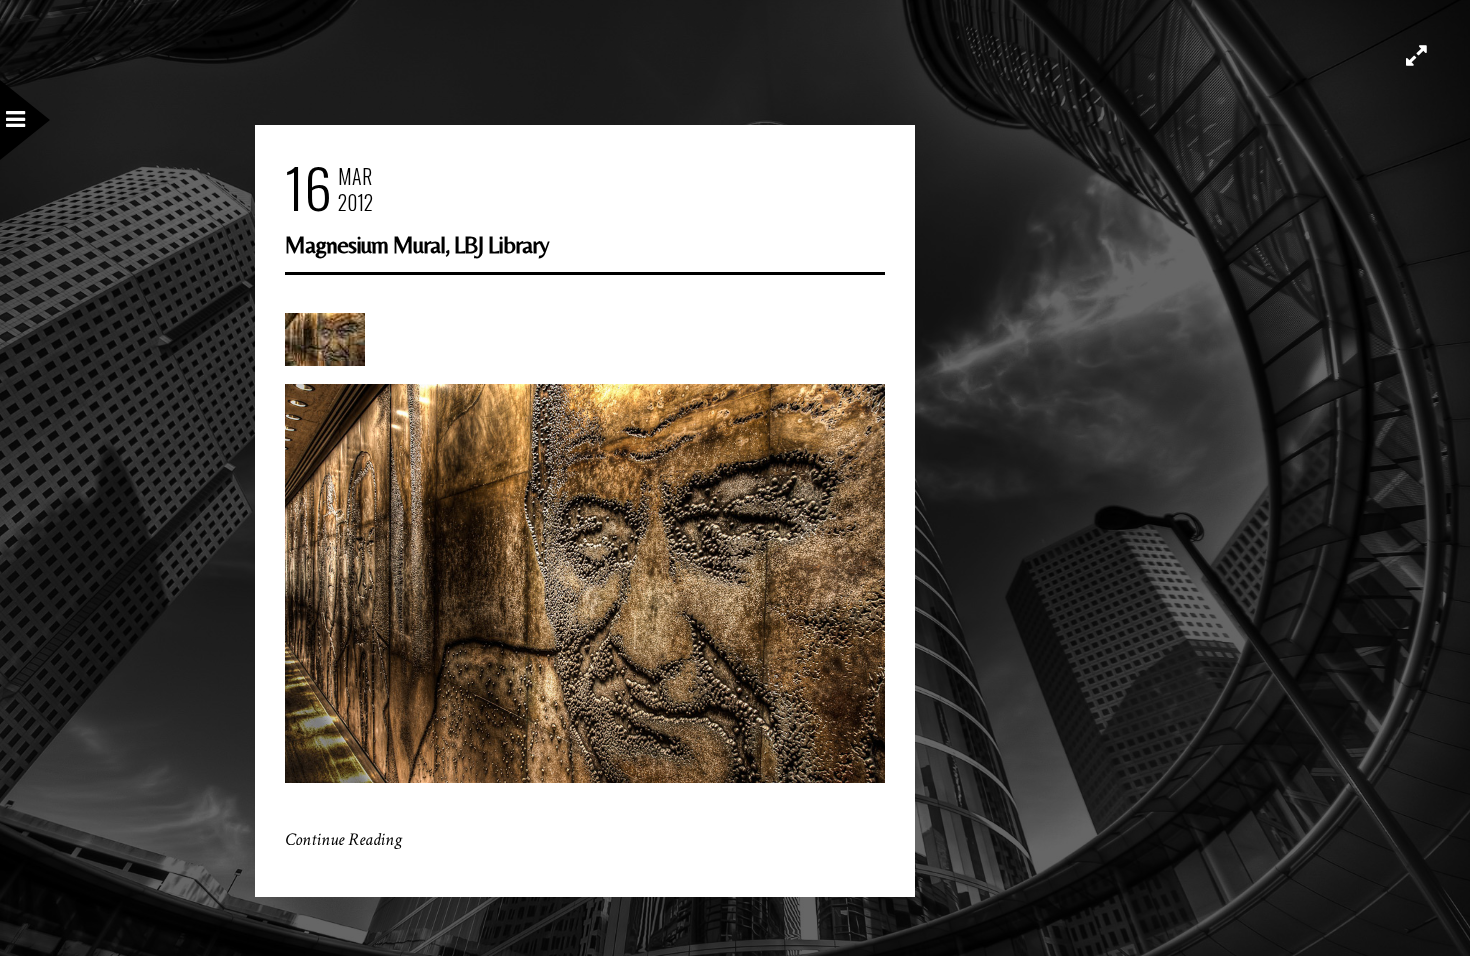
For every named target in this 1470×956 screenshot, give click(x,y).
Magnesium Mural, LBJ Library (417, 244)
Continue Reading (343, 839)
